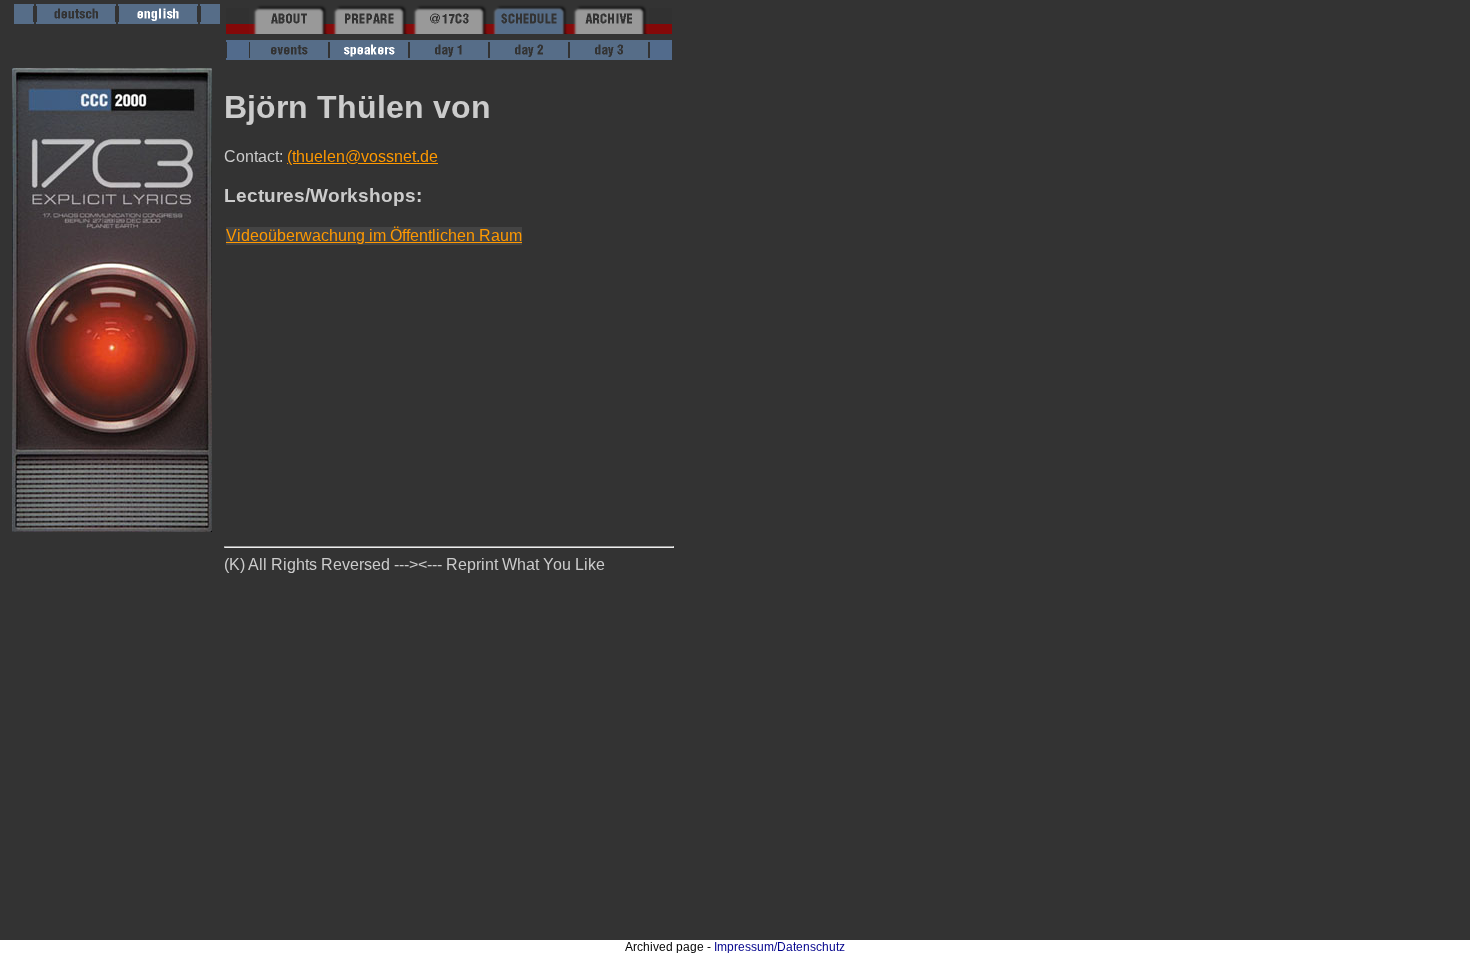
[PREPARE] (369, 28)
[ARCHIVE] (609, 28)
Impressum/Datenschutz (779, 947)
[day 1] (449, 54)
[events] (289, 54)
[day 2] (529, 54)
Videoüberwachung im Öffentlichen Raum (374, 235)
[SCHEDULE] (529, 28)
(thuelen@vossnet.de (362, 156)
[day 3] (609, 54)
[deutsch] (76, 18)
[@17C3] (449, 28)
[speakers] (369, 54)
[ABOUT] (289, 28)
